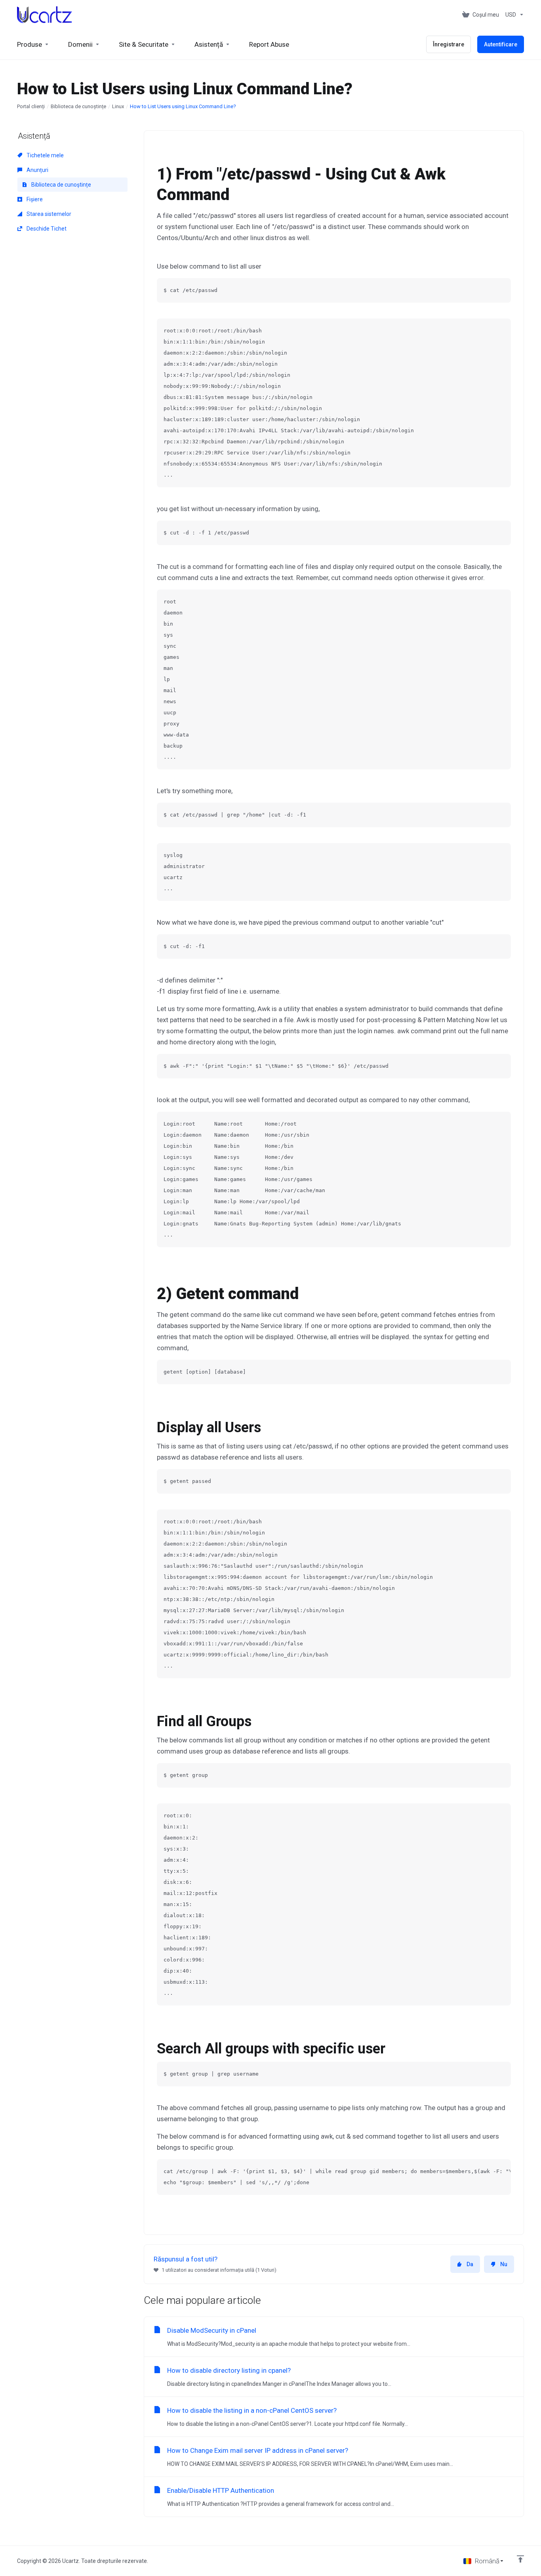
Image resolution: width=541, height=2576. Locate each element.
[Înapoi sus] (520, 2559)
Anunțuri (37, 170)
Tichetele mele (45, 155)
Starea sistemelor (48, 214)
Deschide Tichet (46, 229)
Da (470, 2264)
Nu (504, 2264)
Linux (118, 106)
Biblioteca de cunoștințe (78, 106)
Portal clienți (31, 106)
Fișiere (34, 199)
